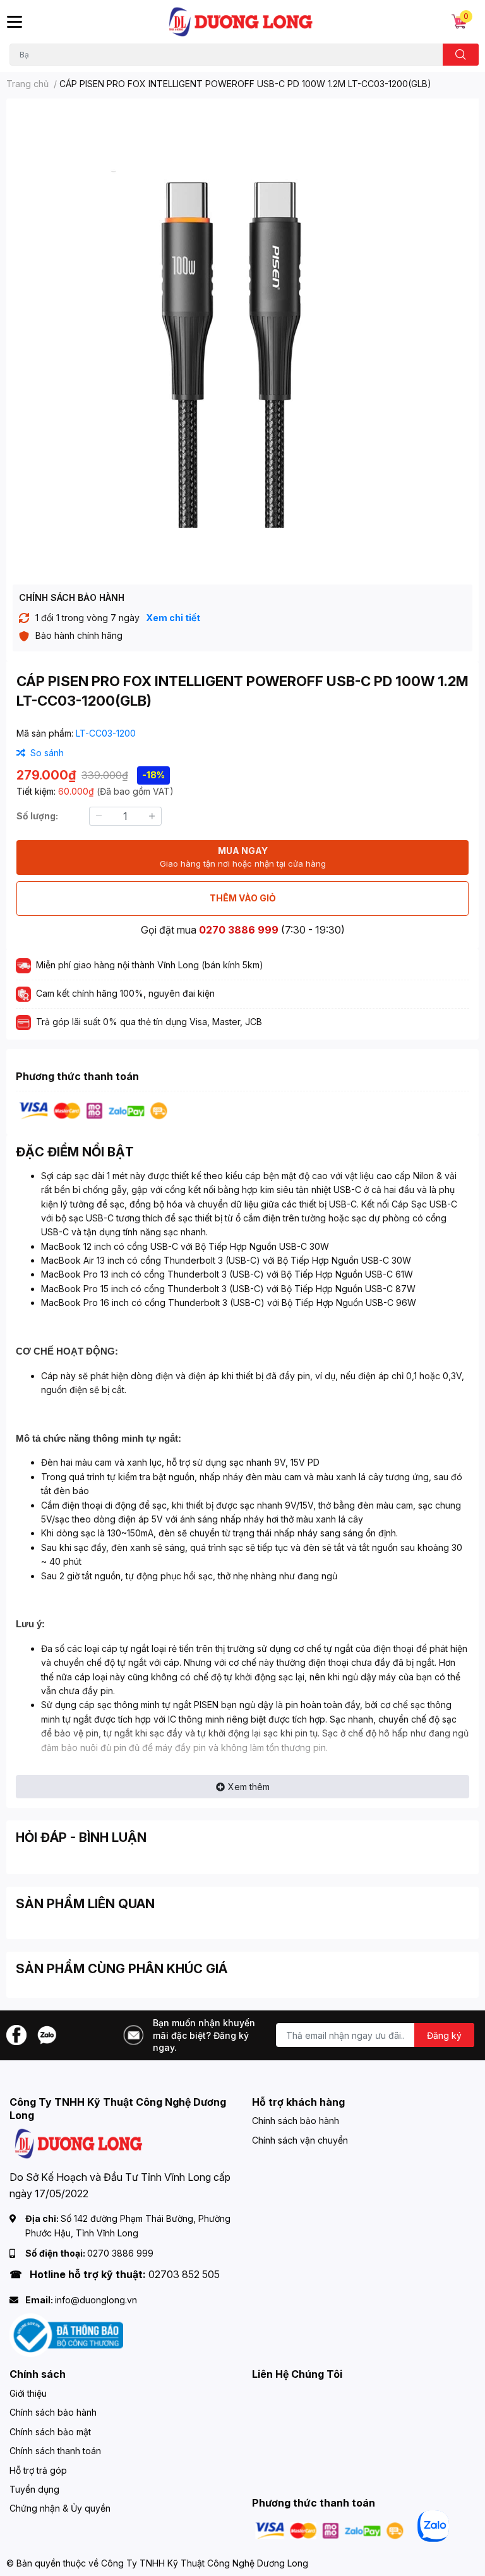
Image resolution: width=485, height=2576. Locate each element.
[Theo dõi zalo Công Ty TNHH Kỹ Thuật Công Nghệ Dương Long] (47, 2034)
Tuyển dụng (34, 2489)
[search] (461, 55)
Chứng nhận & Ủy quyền (60, 2508)
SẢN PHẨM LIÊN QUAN (85, 1904)
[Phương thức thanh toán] (93, 1110)
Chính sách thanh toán (55, 2451)
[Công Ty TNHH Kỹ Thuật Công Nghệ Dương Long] (241, 22)
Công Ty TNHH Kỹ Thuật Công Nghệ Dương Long (205, 2563)
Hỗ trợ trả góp (38, 2470)
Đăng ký (444, 2035)
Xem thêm (249, 1787)
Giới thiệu (28, 2393)
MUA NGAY (243, 857)
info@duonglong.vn (96, 2300)
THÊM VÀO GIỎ (243, 898)
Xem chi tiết (173, 618)
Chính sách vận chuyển (300, 2140)
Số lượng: (37, 816)
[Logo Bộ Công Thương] (66, 2335)
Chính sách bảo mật (50, 2432)
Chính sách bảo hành (296, 2121)
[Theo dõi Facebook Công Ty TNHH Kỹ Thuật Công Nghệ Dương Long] (16, 2034)
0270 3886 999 (239, 930)
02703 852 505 (184, 2274)
